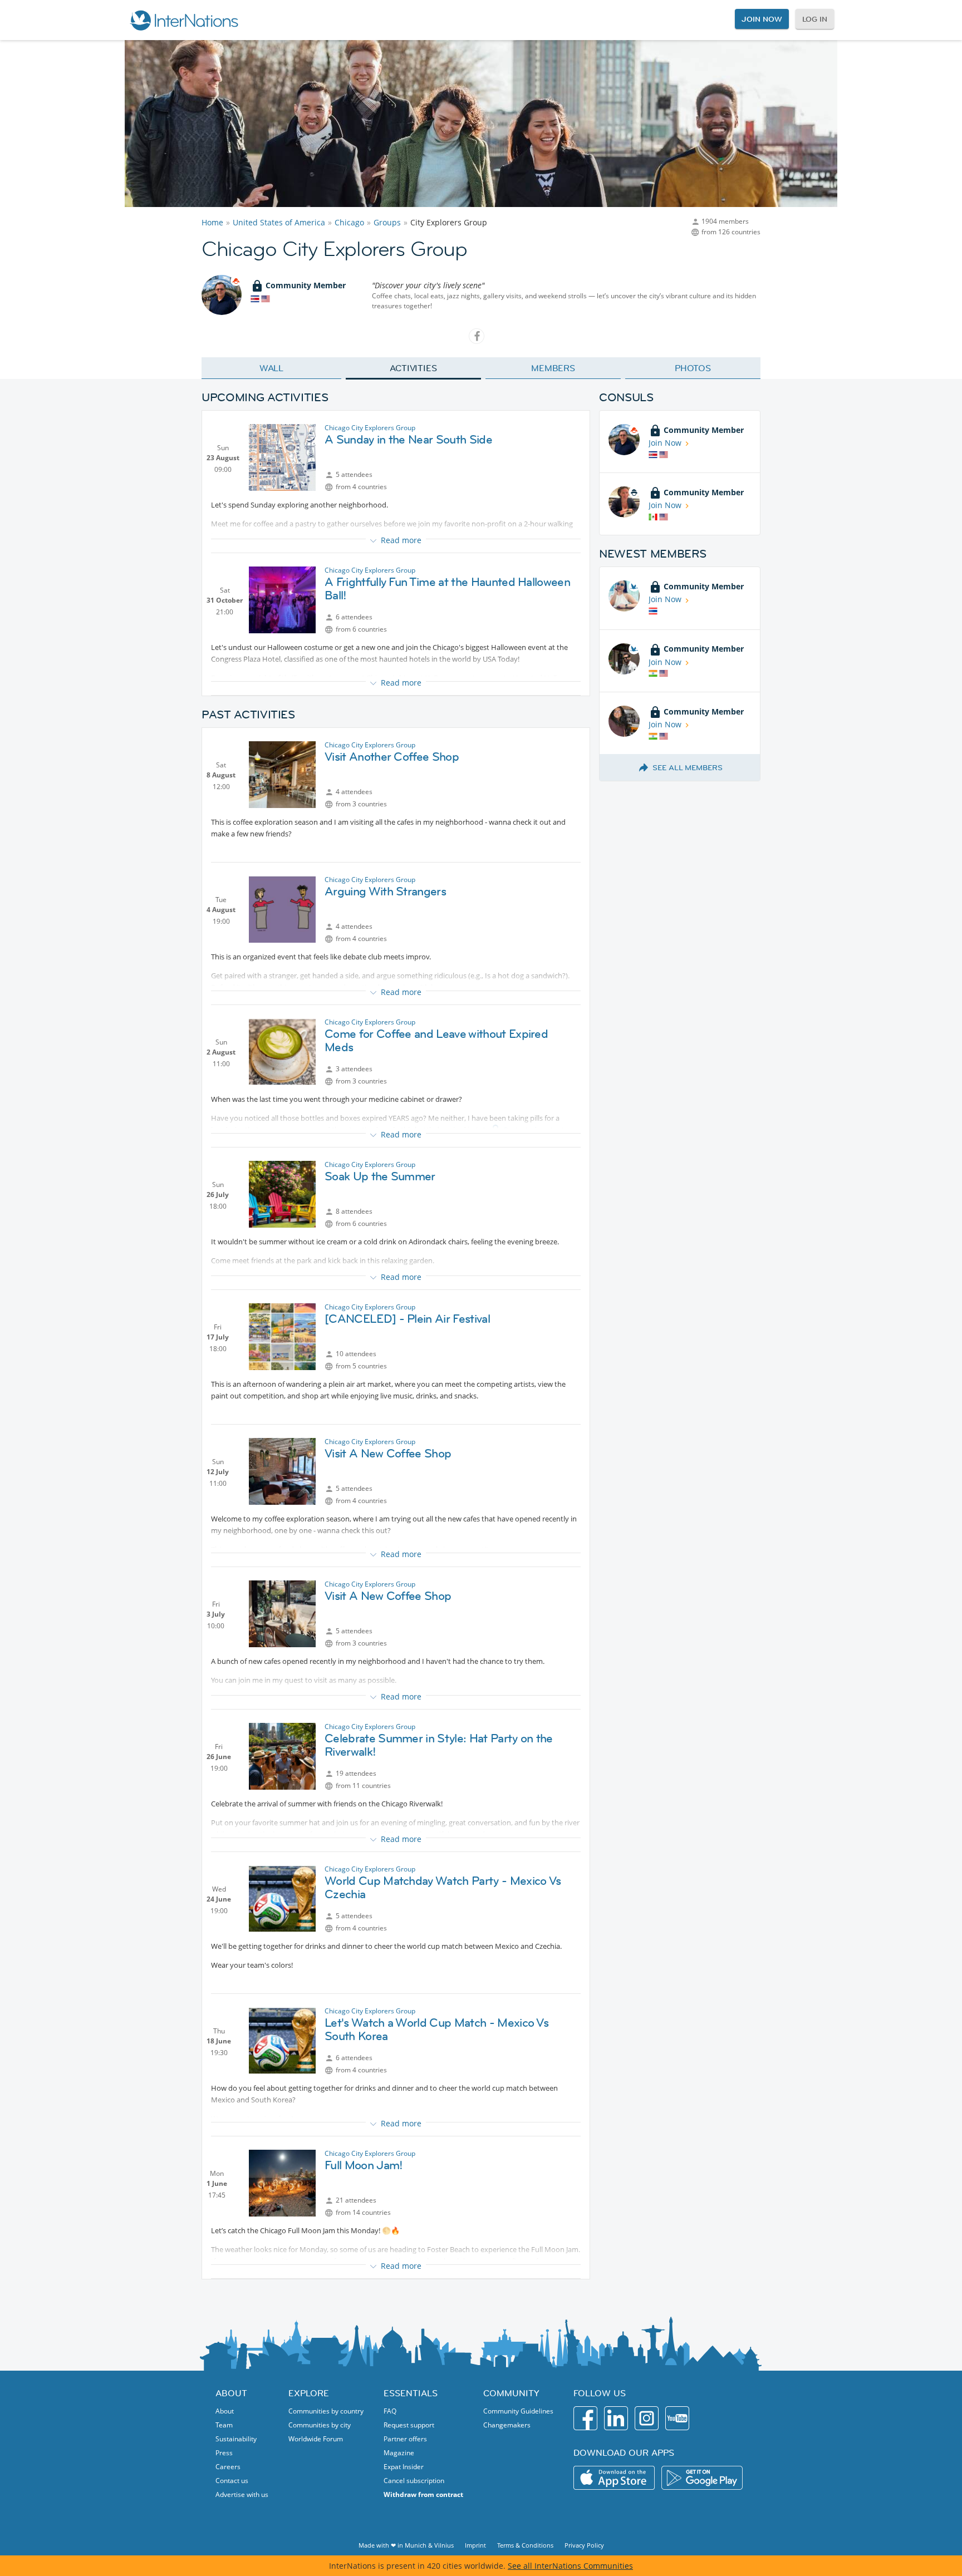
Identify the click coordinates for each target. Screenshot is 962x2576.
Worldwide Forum (316, 2439)
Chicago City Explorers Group (370, 428)
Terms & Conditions (525, 2545)
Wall (272, 368)
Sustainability (236, 2439)
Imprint (475, 2545)
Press (224, 2453)
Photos (693, 368)
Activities (413, 368)
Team (224, 2425)
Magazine (399, 2453)
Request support (409, 2425)
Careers (228, 2467)
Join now (762, 19)
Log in (815, 19)
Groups (387, 222)
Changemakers (507, 2425)
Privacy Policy (584, 2545)
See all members (688, 767)
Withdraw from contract (423, 2494)
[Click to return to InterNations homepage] (184, 20)
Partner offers (405, 2439)
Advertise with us (242, 2494)
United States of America (279, 222)
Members (553, 368)
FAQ (390, 2411)
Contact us (232, 2481)
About (225, 2411)
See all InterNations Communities (570, 2566)
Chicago (349, 222)
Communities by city (320, 2425)
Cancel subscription (414, 2481)
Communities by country (326, 2411)
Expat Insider (404, 2467)
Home (212, 222)
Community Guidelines (518, 2411)
